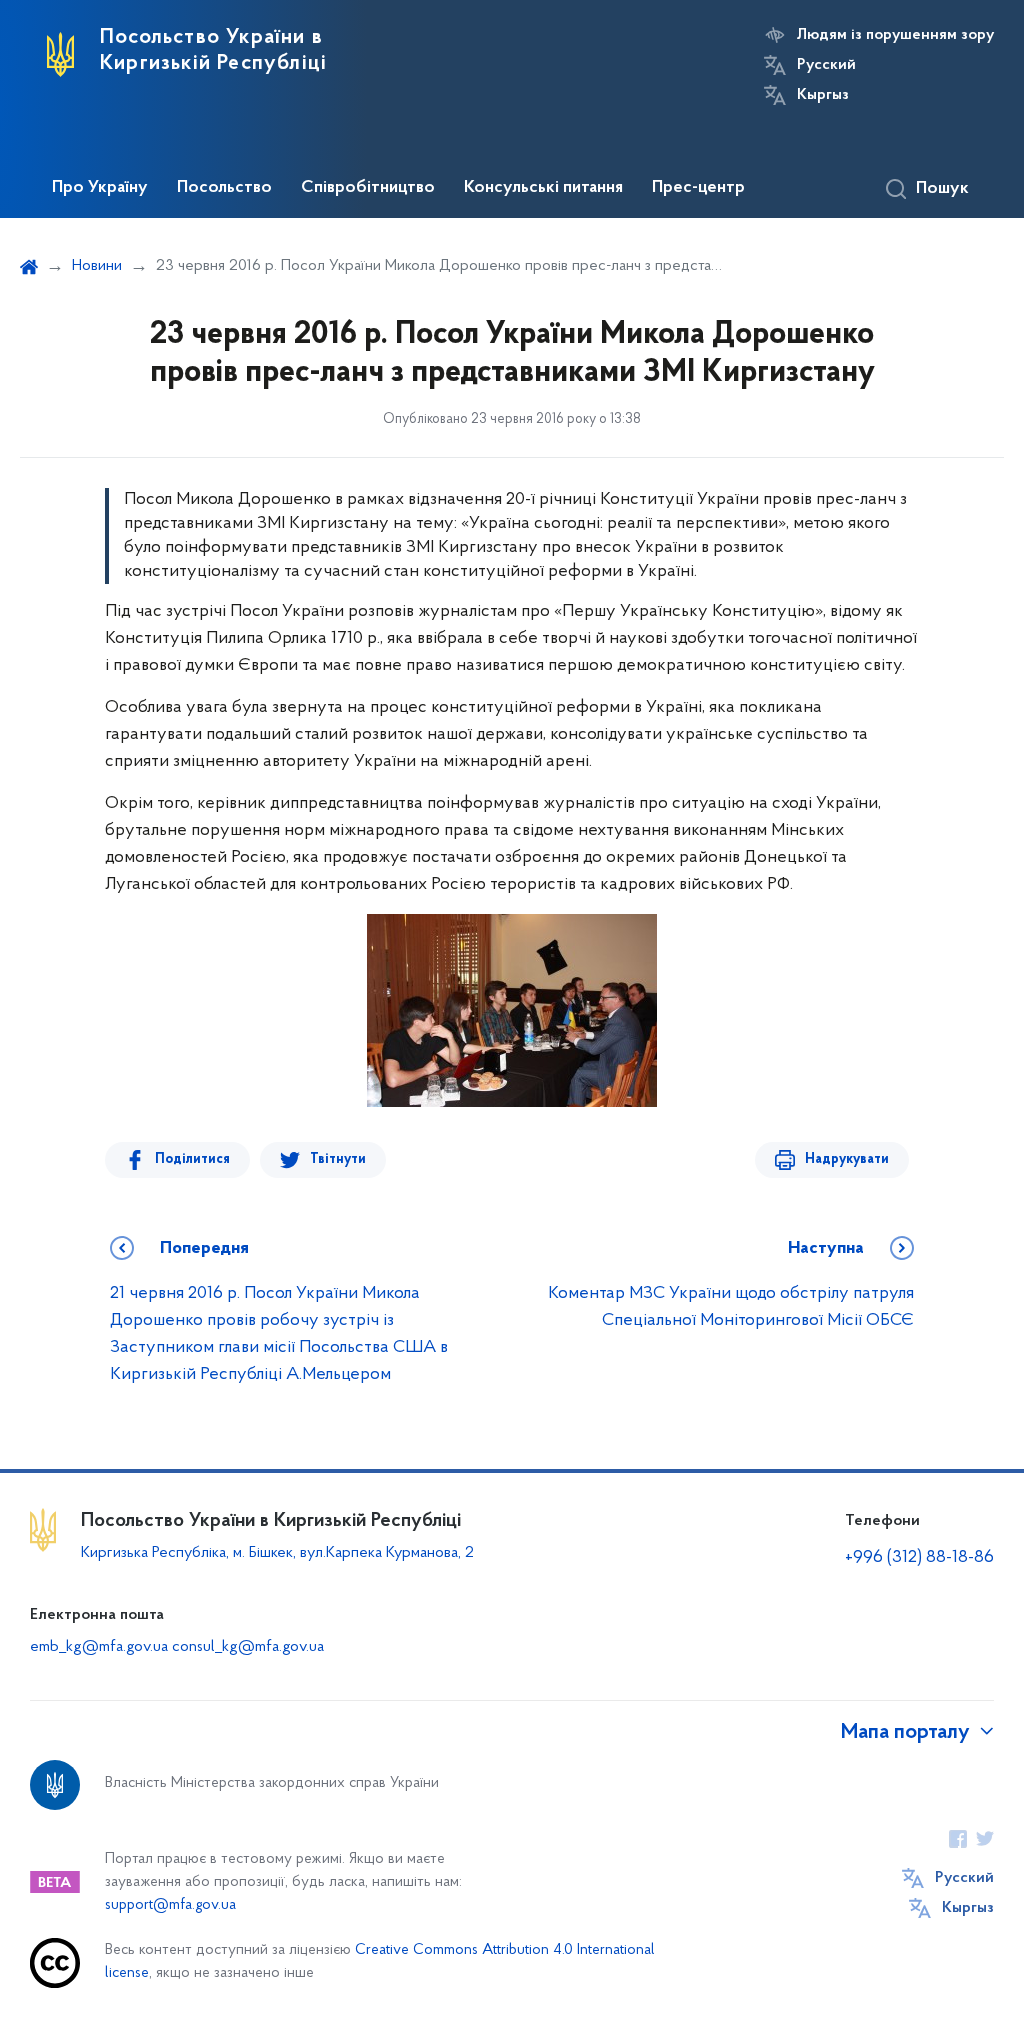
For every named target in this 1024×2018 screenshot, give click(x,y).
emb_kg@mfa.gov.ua (99, 1647)
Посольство (224, 188)
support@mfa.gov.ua (170, 1905)
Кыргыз (823, 95)
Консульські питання (543, 188)
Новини (97, 266)
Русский (826, 65)
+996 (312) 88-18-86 (919, 1558)
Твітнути (338, 1159)
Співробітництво (368, 188)
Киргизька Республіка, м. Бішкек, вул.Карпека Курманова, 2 (277, 1553)
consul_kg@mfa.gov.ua (248, 1647)
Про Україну (100, 188)
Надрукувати (847, 1159)
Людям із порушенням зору (895, 35)
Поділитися (192, 1159)
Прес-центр (698, 188)
